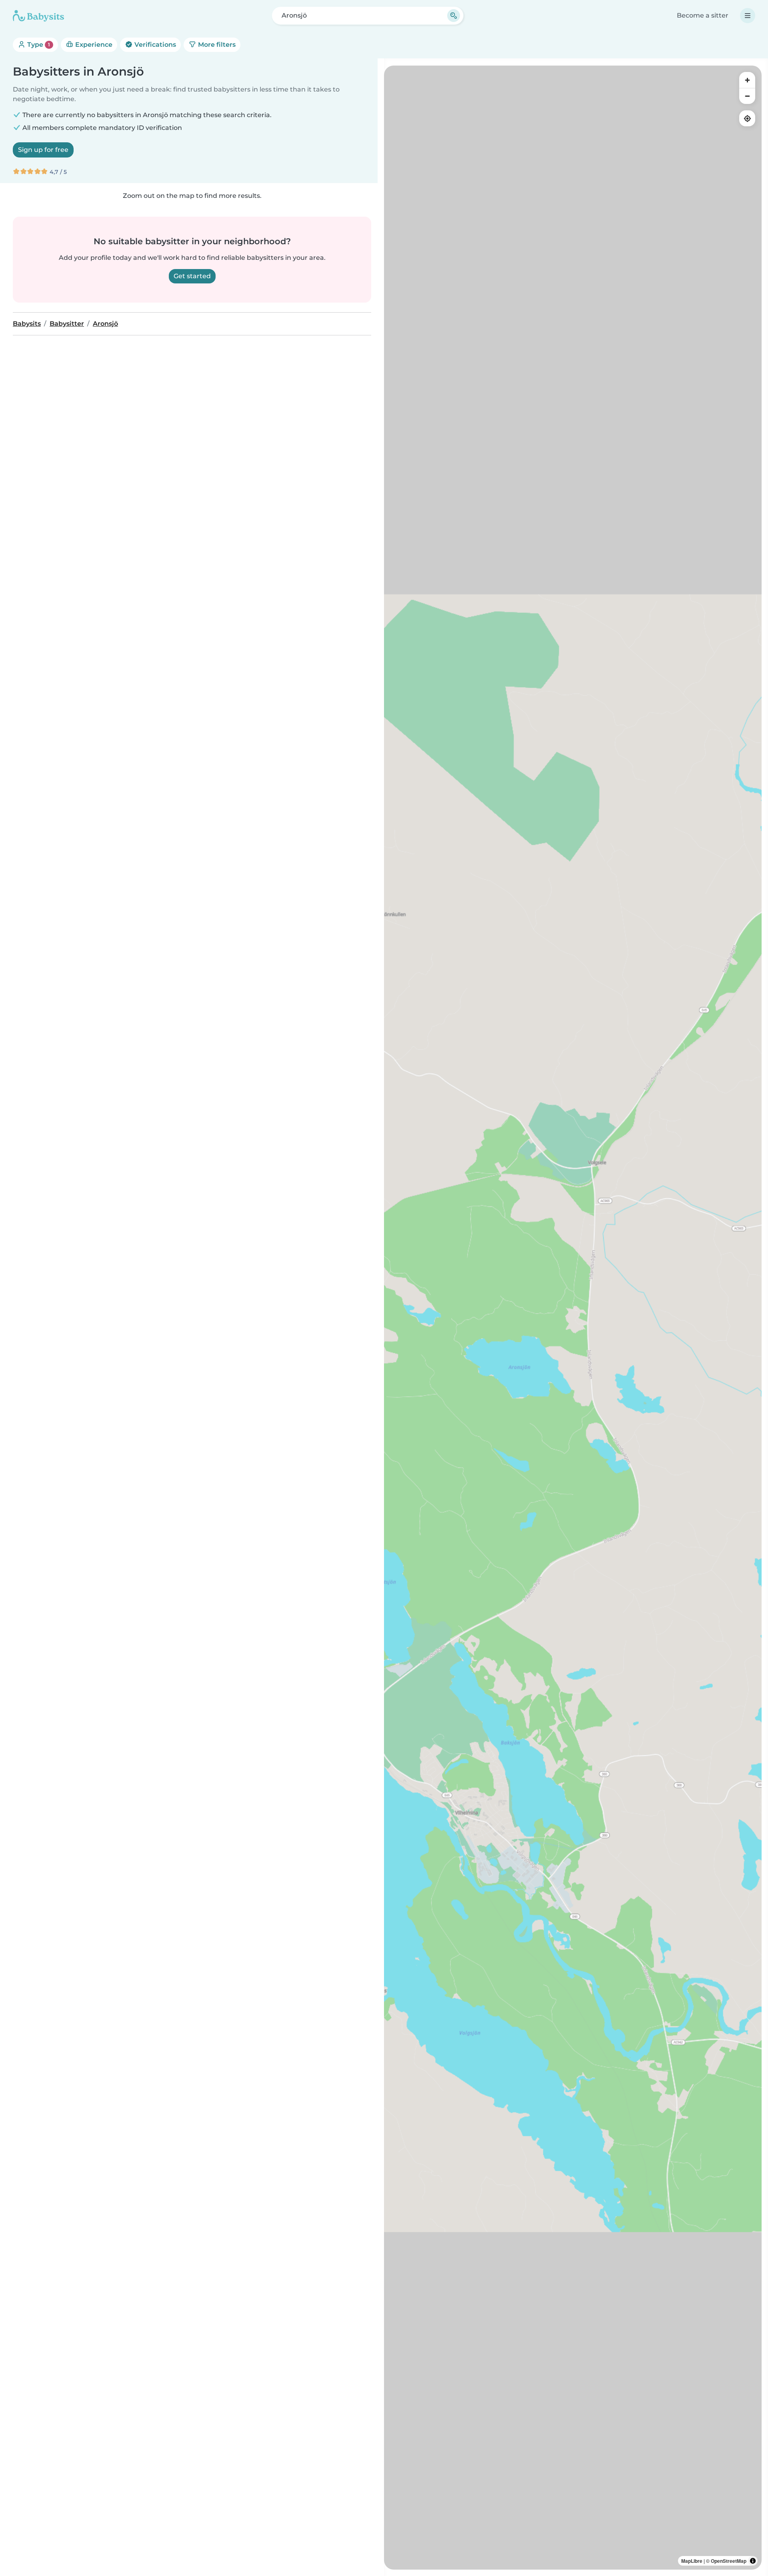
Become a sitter (703, 15)
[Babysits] (38, 16)
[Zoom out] (747, 96)
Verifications (154, 45)
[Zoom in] (747, 80)
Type (38, 45)
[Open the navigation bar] (748, 16)
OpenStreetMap (729, 2561)
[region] (573, 1318)
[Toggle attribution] (753, 2561)
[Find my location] (747, 118)
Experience (93, 45)
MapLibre (692, 2561)
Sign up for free (43, 150)
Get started (192, 276)
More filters (216, 45)
